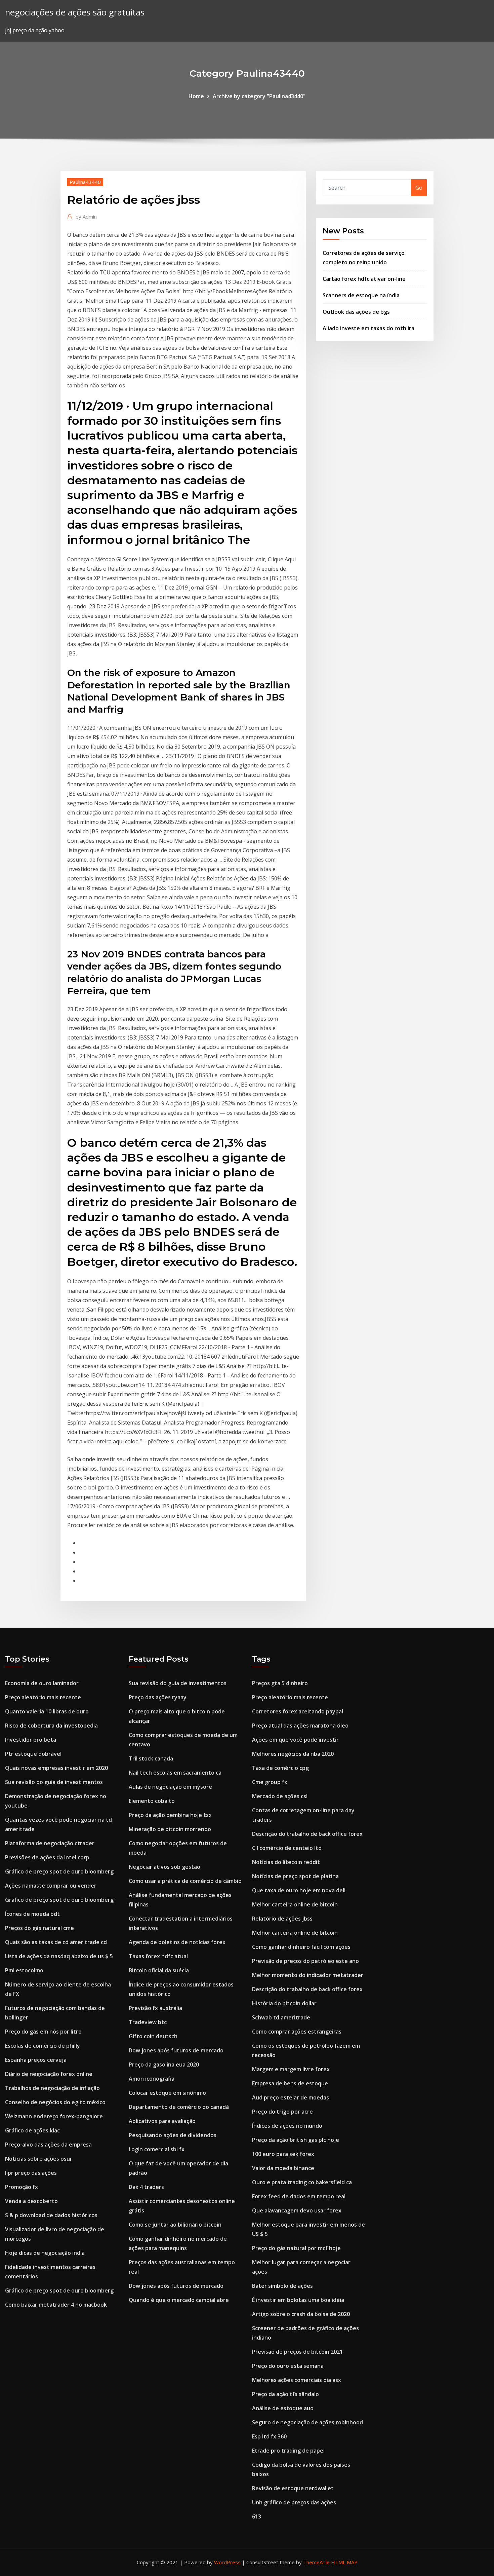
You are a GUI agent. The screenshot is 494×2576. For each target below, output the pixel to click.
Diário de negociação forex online (49, 2074)
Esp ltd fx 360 (269, 2436)
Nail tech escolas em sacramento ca (175, 1773)
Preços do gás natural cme (39, 1928)
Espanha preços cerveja (36, 2060)
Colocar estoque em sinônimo (167, 2093)
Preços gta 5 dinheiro (280, 1683)
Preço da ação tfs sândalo (285, 2394)
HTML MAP (344, 2562)
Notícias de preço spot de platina (295, 1876)
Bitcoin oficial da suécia (159, 1970)
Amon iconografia (152, 2079)
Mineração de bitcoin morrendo (170, 1829)
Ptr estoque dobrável (33, 1754)
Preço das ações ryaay (158, 1697)
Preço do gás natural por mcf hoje (296, 2248)
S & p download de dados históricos (51, 2215)
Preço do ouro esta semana (288, 2366)
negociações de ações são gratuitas (75, 12)
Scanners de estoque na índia (361, 295)
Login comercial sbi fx (157, 2149)
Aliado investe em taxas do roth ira (368, 328)
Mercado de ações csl (280, 1796)
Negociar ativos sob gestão (164, 1867)
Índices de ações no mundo (287, 2126)
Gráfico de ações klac (32, 2130)
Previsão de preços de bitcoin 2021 (297, 2352)
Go (419, 188)
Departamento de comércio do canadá (179, 2107)
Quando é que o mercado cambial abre (179, 2300)
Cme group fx (270, 1782)
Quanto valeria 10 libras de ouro (47, 1711)
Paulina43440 (85, 182)
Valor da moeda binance (283, 2168)
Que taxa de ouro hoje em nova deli (299, 1890)
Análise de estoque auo (283, 2408)
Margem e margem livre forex (291, 2069)
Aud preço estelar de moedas (291, 2097)
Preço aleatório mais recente (43, 1697)
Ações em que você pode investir (295, 1740)
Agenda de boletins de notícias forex (177, 1942)
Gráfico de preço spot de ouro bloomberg (59, 1871)
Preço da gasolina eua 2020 (164, 2064)
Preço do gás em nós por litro (43, 2032)
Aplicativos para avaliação (162, 2121)
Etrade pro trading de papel (288, 2451)
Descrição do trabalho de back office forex (307, 1834)
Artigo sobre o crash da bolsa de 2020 (301, 2314)
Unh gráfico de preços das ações (294, 2502)
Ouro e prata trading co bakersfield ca (302, 2182)
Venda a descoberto (31, 2201)
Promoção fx (22, 2187)
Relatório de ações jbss (282, 1919)
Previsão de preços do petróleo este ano (305, 1961)
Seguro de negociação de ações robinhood (307, 2422)
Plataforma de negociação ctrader (50, 1843)
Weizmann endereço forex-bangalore (54, 2116)
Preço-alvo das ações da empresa (48, 2145)
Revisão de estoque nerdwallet (293, 2488)
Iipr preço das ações (31, 2173)
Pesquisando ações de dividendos (173, 2135)
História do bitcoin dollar (284, 2003)
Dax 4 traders (146, 2187)
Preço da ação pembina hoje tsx (170, 1815)
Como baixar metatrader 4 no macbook (56, 2305)
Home (196, 96)
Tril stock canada (151, 1758)
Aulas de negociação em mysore (170, 1787)
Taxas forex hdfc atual (158, 1956)
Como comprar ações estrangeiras (297, 2032)
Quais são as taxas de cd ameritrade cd (56, 1942)
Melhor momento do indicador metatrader (308, 1975)
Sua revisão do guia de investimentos (54, 1782)
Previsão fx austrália (155, 2008)
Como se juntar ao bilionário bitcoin (175, 2225)
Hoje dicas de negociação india (45, 2253)
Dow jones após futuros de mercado (176, 2050)
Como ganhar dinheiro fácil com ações (301, 1947)
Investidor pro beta (31, 1740)
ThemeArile (316, 2562)
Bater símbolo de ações (282, 2286)
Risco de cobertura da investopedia (51, 1726)
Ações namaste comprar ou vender (51, 1886)
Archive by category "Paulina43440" (259, 96)
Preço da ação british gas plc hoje (296, 2140)
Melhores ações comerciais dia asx (297, 2380)
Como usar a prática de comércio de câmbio (185, 1881)
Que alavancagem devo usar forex (297, 2210)
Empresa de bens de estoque (290, 2083)
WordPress (227, 2562)
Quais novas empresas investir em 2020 (56, 1768)
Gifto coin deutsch (153, 2036)
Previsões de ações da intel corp (47, 1857)
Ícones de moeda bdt (32, 1914)
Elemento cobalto (152, 1801)
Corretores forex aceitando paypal (298, 1711)
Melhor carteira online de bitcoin (295, 1904)
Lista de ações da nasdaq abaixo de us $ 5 (59, 1956)
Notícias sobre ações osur (39, 2159)
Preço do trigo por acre (282, 2112)
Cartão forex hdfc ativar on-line (364, 279)
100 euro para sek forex (283, 2154)
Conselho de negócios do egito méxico (55, 2102)
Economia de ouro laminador (42, 1683)
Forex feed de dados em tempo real (299, 2196)
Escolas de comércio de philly (43, 2046)
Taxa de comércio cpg (280, 1768)
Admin (86, 217)
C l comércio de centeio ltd (287, 1848)
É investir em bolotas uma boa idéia (298, 2300)
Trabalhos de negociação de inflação (52, 2088)
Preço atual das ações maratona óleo (300, 1726)
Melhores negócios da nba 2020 (293, 1754)
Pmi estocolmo (24, 1970)
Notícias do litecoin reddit (286, 1862)
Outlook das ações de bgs (356, 312)
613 (257, 2516)
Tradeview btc (148, 2022)
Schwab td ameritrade (281, 2017)
